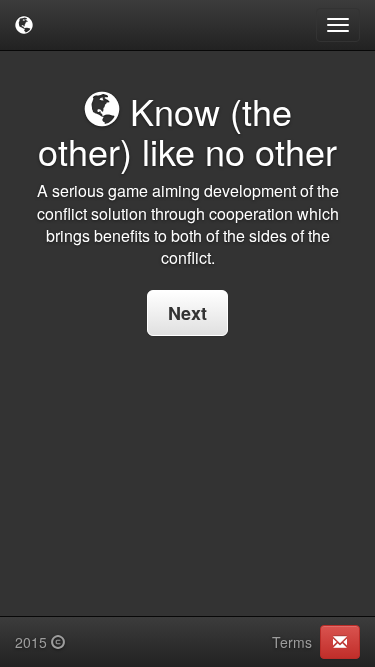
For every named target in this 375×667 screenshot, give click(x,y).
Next (187, 313)
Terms (292, 642)
